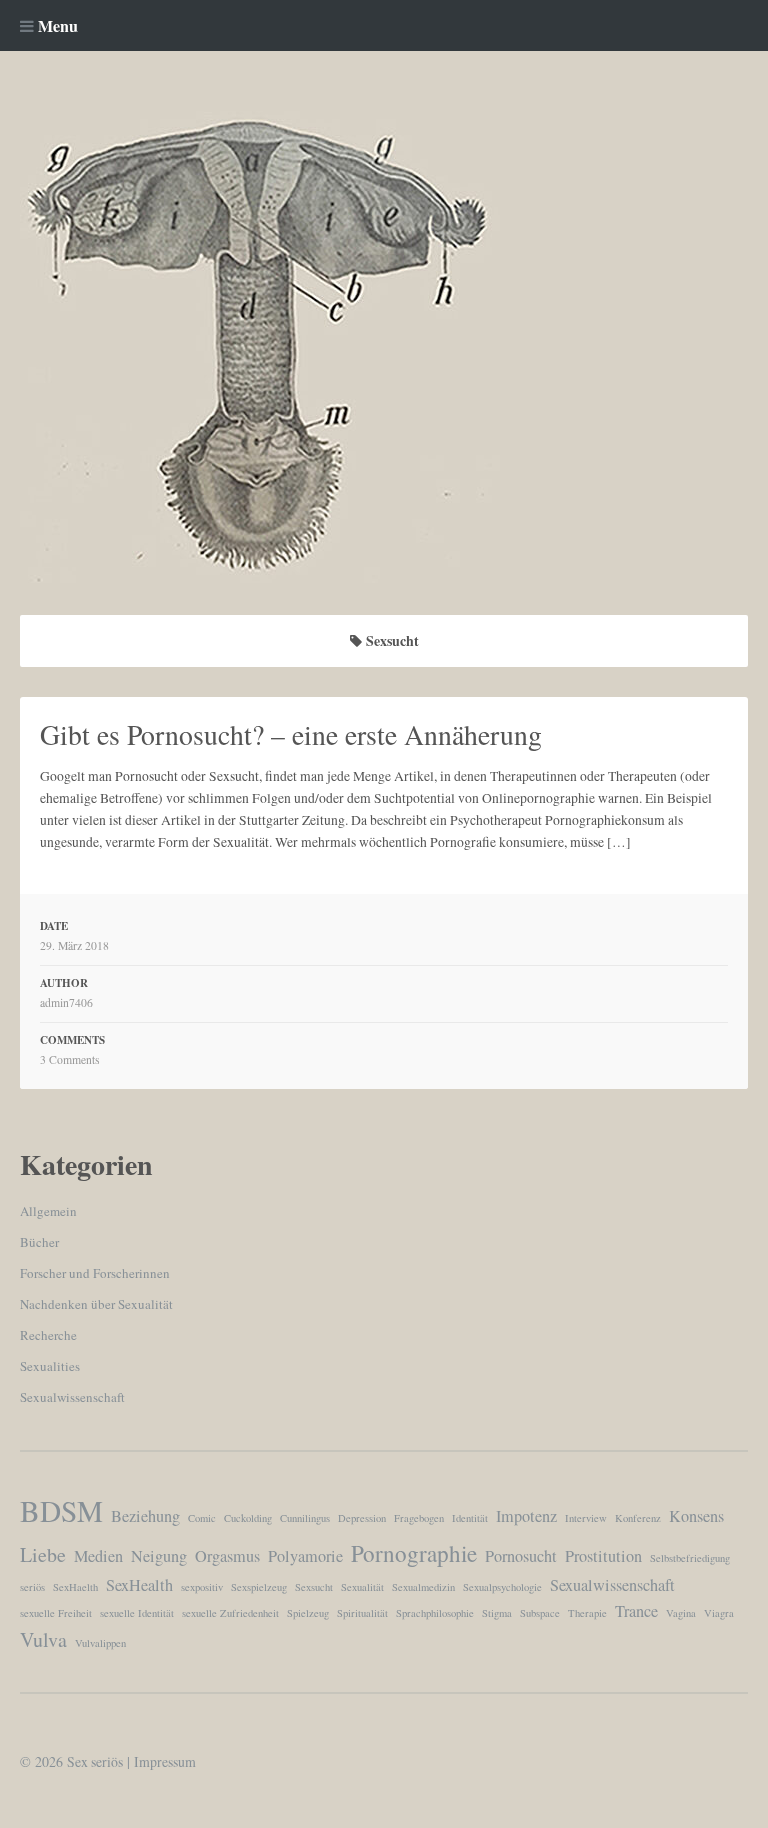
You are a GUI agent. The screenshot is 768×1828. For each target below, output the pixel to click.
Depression (362, 1518)
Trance (636, 1611)
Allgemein (48, 1211)
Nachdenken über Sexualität (96, 1304)
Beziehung (145, 1516)
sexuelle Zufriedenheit (230, 1613)
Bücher (39, 1242)
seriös (32, 1587)
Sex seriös (95, 1761)
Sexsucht (314, 1587)
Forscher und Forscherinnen (95, 1273)
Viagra (719, 1613)
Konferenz (638, 1518)
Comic (202, 1518)
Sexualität (362, 1587)
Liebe (43, 1554)
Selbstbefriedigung (690, 1558)
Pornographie (414, 1553)
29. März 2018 (74, 945)
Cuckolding (248, 1518)
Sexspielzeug (259, 1587)
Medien (98, 1556)
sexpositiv (202, 1587)
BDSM (61, 1510)
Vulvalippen (100, 1643)
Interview (586, 1518)
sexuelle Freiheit (56, 1613)
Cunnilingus (305, 1518)
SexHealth (139, 1585)
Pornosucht (521, 1556)
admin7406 (66, 1002)
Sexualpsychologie (502, 1587)
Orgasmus (227, 1556)
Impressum (165, 1761)
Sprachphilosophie (435, 1613)
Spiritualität (362, 1613)
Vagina (681, 1613)
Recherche (48, 1335)
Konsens (696, 1516)
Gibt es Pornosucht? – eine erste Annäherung (291, 734)
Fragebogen (419, 1518)
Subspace (540, 1613)
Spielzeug (308, 1613)
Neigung (159, 1556)
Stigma (497, 1613)
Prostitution (603, 1556)
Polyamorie (305, 1556)
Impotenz (526, 1516)
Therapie (587, 1613)
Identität (470, 1518)
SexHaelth (75, 1587)
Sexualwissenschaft (72, 1397)
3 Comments (70, 1059)
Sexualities (50, 1366)
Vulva (43, 1639)
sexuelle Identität (137, 1613)
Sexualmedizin (423, 1587)
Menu (56, 25)
